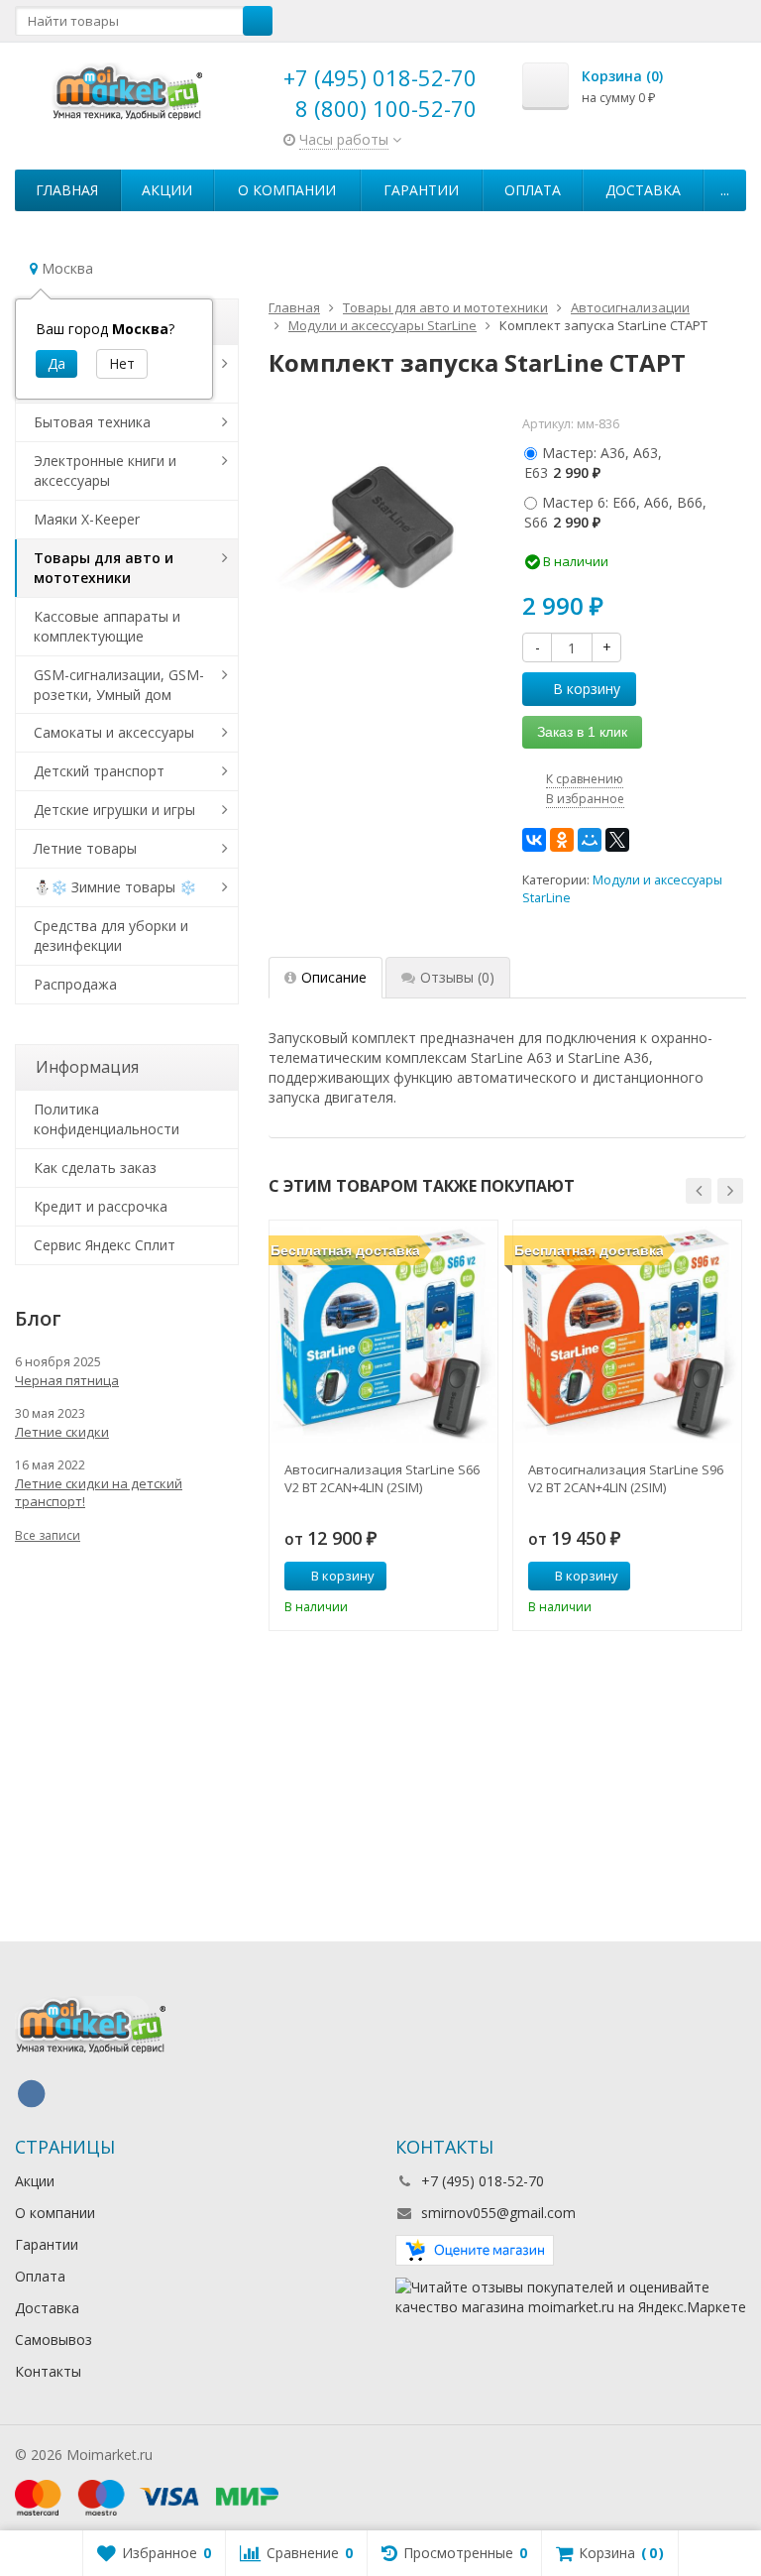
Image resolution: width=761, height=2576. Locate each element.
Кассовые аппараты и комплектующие (107, 626)
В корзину (587, 689)
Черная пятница (67, 1380)
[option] (383, 1425)
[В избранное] (476, 1577)
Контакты (48, 2371)
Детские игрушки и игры (114, 810)
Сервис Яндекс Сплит (105, 1245)
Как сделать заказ (95, 1168)
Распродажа (75, 984)
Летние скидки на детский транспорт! (99, 1492)
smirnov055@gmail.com (498, 2213)
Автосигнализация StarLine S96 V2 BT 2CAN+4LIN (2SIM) (626, 1478)
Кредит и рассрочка (101, 1206)
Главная (67, 190)
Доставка (643, 190)
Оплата (533, 190)
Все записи (48, 1535)
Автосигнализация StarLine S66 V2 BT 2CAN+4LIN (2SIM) (382, 1478)
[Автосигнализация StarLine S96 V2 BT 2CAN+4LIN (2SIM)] (627, 1335)
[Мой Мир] (590, 840)
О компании (287, 190)
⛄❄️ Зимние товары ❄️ (115, 887)
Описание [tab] (334, 977)
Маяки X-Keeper (87, 519)
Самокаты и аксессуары (114, 732)
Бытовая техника (92, 422)
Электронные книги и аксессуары (105, 470)
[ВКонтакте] (534, 840)
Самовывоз (54, 2340)
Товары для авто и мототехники (104, 568)
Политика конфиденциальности (107, 1119)
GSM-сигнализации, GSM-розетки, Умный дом (119, 685)
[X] (617, 840)
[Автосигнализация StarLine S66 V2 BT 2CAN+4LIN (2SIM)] (383, 1335)
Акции (167, 190)
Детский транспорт (99, 771)
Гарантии (421, 190)
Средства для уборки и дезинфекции (111, 936)
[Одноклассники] (562, 840)
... (725, 190)
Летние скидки (62, 1432)
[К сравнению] (446, 1577)
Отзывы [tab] (457, 977)
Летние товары (85, 848)
